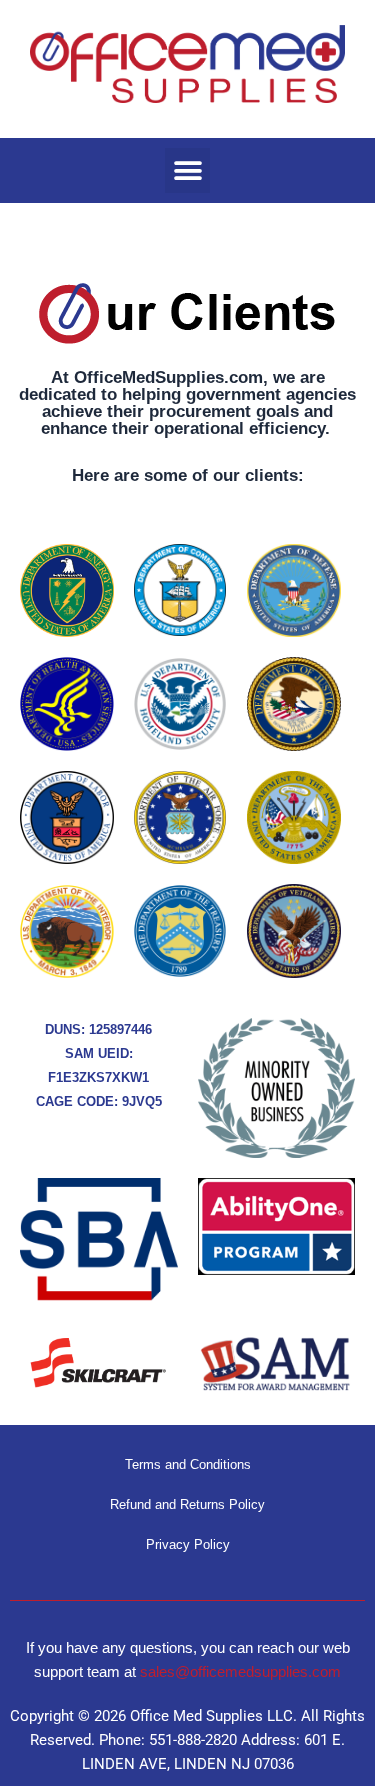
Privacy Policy (188, 1544)
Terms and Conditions (188, 1464)
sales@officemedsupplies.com (240, 1672)
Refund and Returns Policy (187, 1504)
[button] (187, 170)
